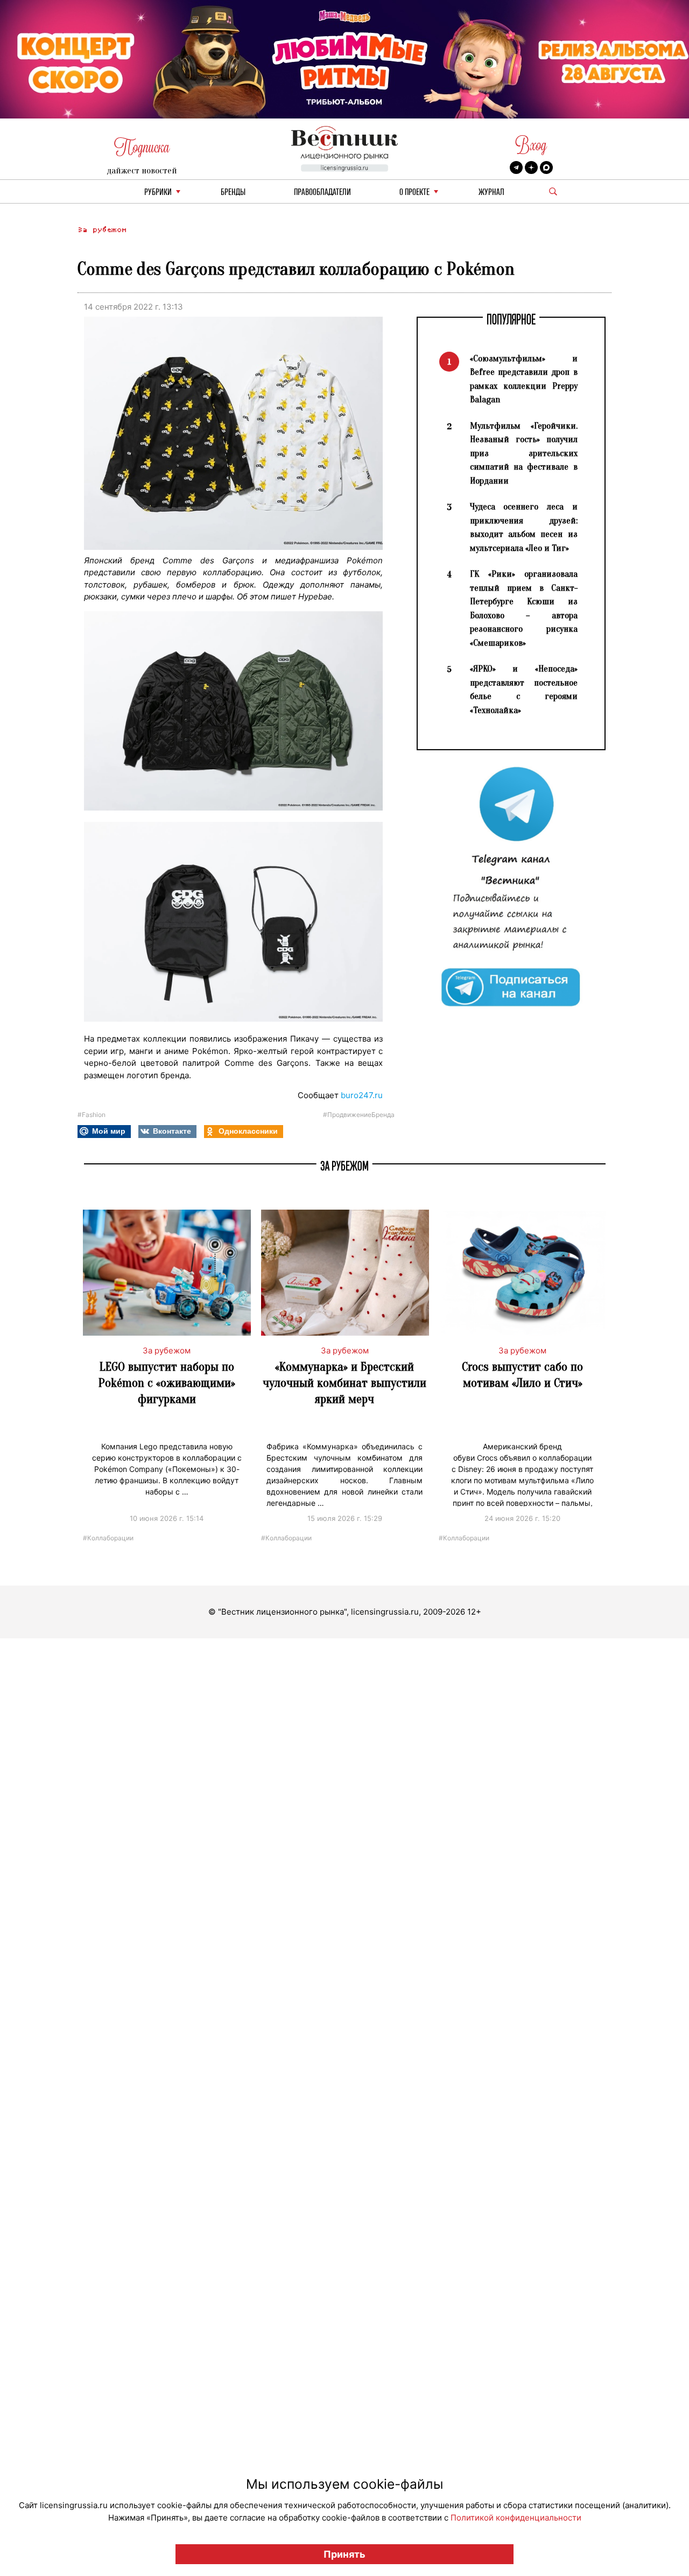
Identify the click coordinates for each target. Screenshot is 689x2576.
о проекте (414, 193)
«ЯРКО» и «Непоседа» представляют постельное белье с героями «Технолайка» (524, 689)
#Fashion (92, 1115)
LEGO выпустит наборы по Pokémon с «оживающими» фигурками (167, 1383)
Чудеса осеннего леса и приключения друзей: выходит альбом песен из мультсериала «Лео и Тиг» (524, 527)
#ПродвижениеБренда (359, 1115)
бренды (233, 193)
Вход (531, 145)
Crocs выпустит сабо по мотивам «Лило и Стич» (522, 1375)
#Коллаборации (108, 1537)
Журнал (491, 193)
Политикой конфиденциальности (516, 2518)
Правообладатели (322, 193)
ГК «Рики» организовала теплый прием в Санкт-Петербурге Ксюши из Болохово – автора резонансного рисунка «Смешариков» (524, 608)
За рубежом (102, 230)
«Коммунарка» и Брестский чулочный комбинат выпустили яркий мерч (344, 1383)
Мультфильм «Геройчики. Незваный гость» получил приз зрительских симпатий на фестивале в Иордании (524, 453)
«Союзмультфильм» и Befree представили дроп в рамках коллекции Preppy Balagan (524, 379)
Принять (344, 2554)
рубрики (158, 193)
